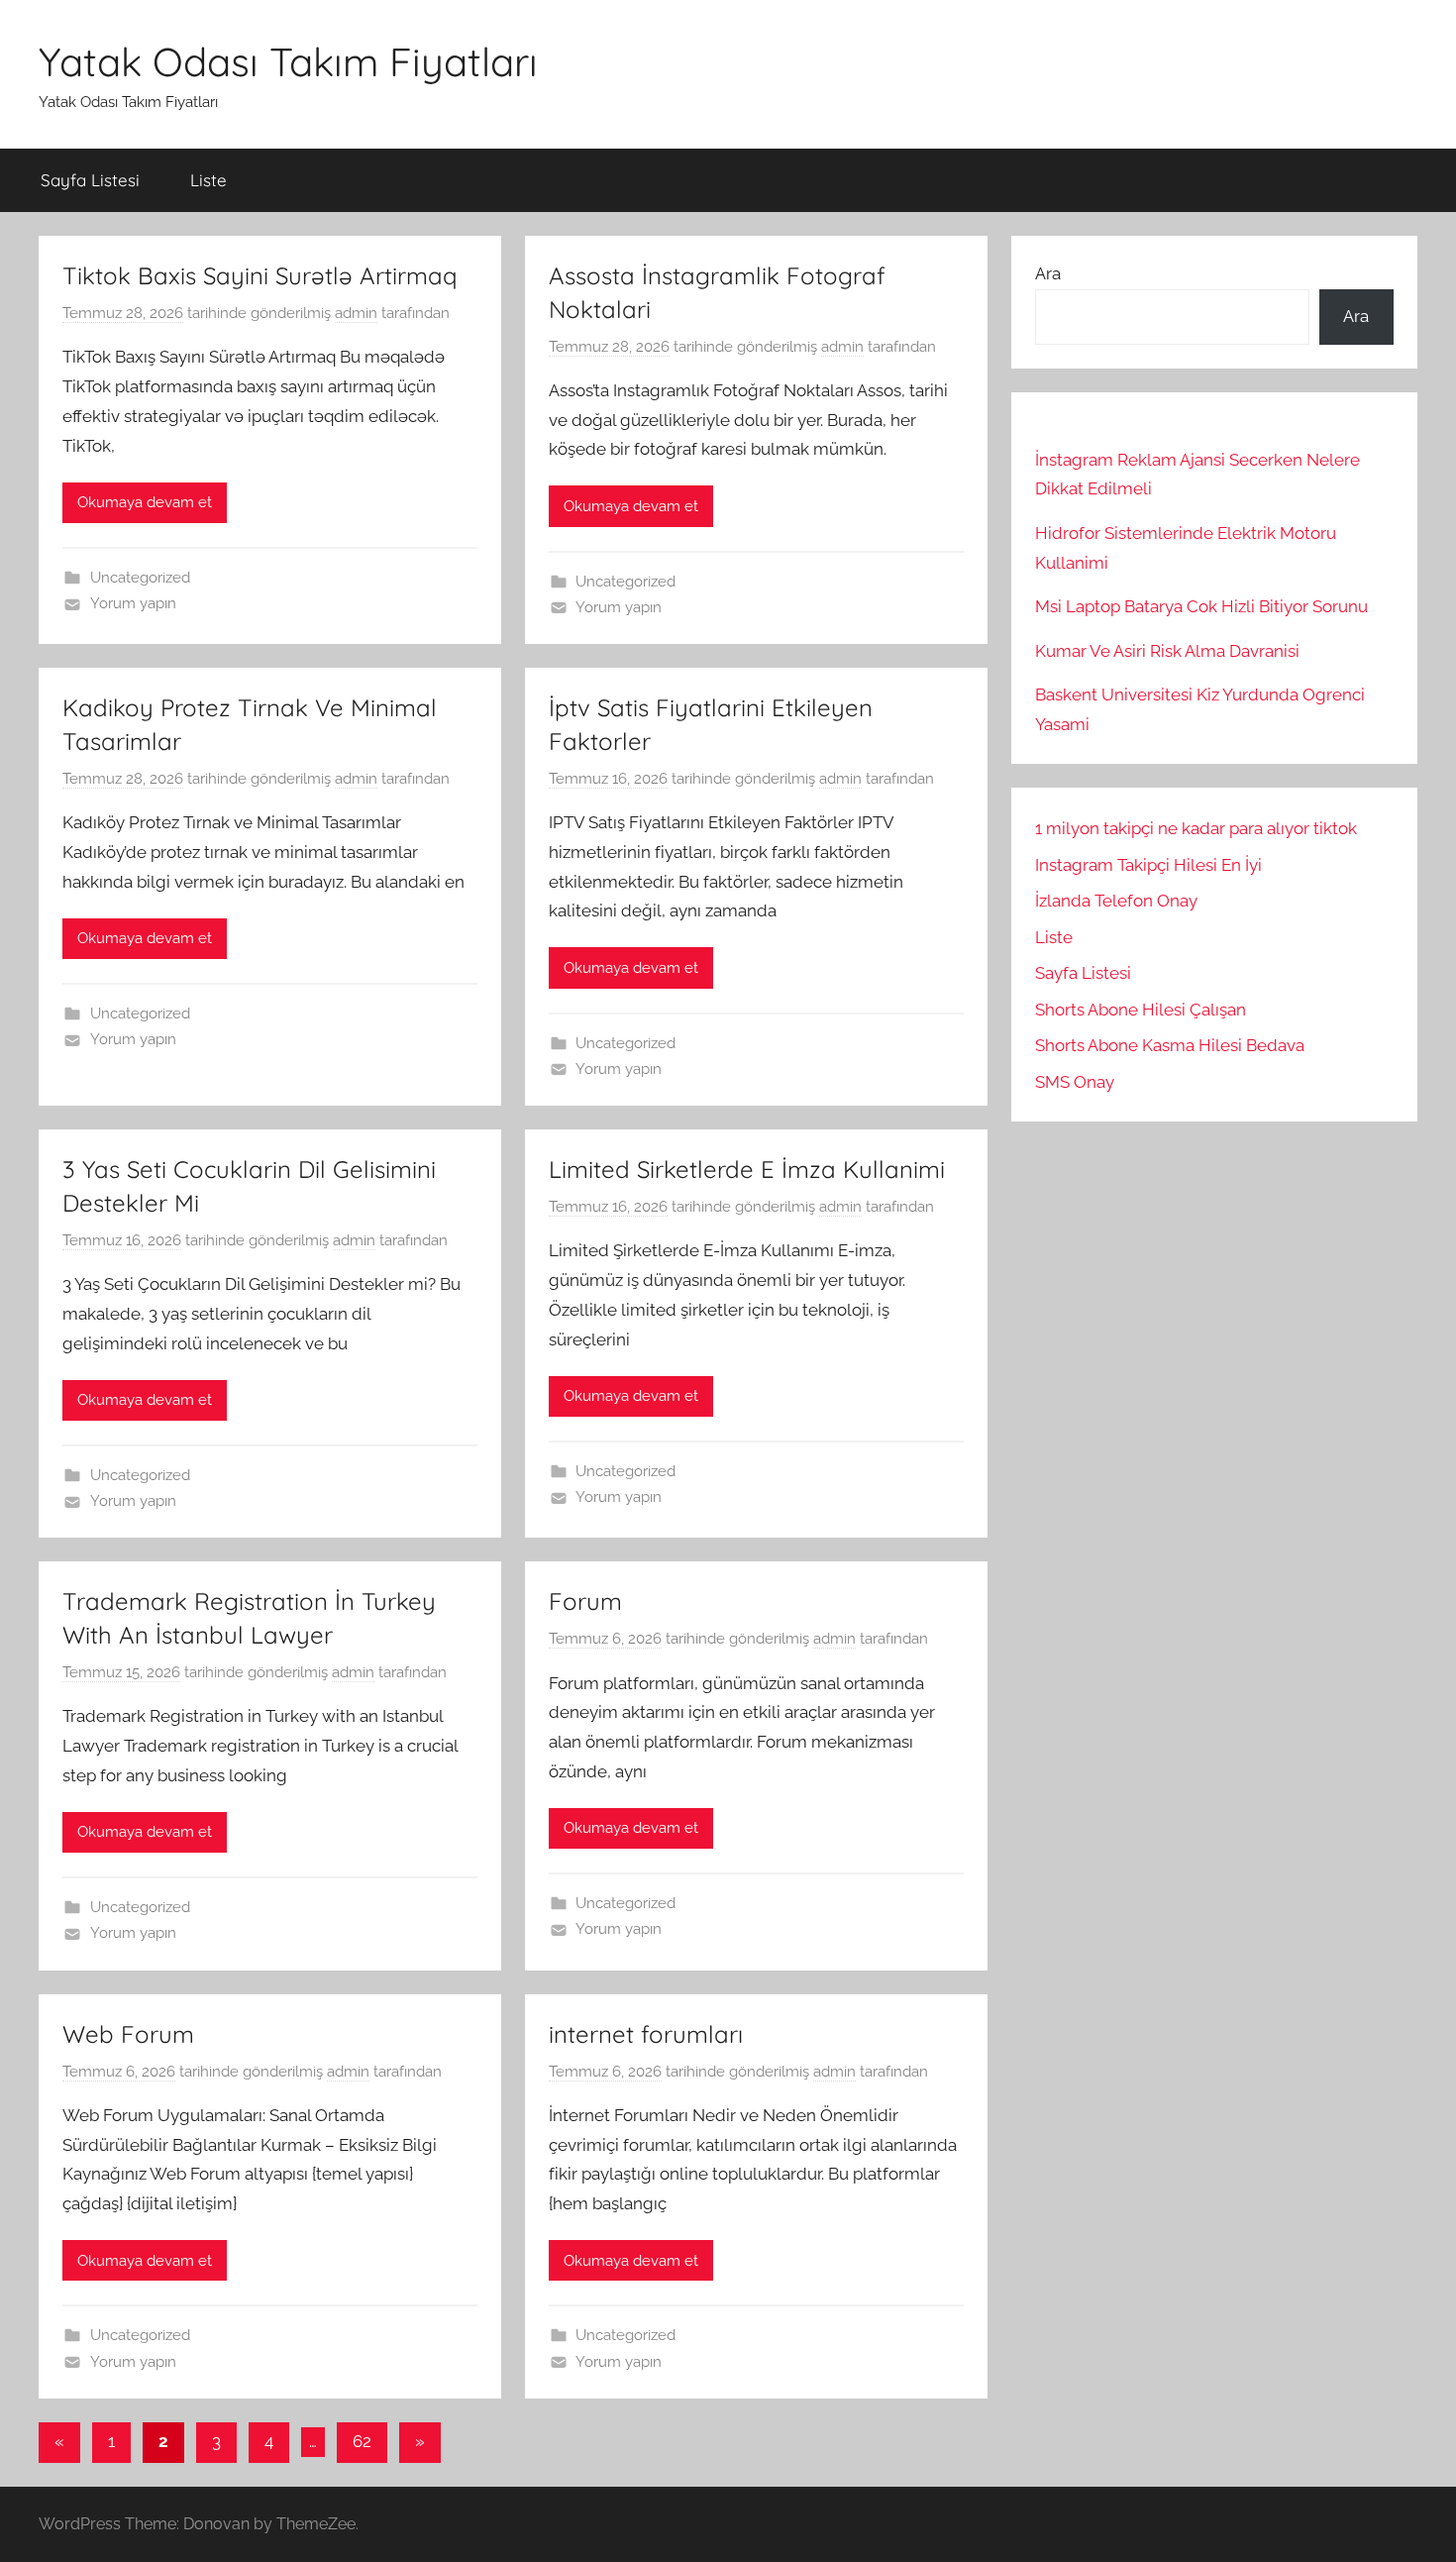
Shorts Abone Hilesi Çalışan (1141, 1010)
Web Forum (128, 2034)
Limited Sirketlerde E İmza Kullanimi (747, 1169)
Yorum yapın (133, 603)
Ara (1048, 273)
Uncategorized (140, 578)
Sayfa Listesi (90, 180)
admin (356, 313)
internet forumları (646, 2034)
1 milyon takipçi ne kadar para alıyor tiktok (1196, 828)
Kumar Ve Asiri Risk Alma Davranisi (1167, 651)
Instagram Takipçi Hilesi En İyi (1148, 865)
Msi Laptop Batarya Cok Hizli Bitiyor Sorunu (1201, 606)
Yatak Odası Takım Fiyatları (288, 61)
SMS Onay (1075, 1082)
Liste (208, 180)
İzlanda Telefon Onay (1116, 901)
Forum (585, 1601)
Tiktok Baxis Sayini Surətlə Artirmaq (260, 275)
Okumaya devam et (145, 502)
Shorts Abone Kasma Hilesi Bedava (1170, 1045)
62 (362, 2441)
